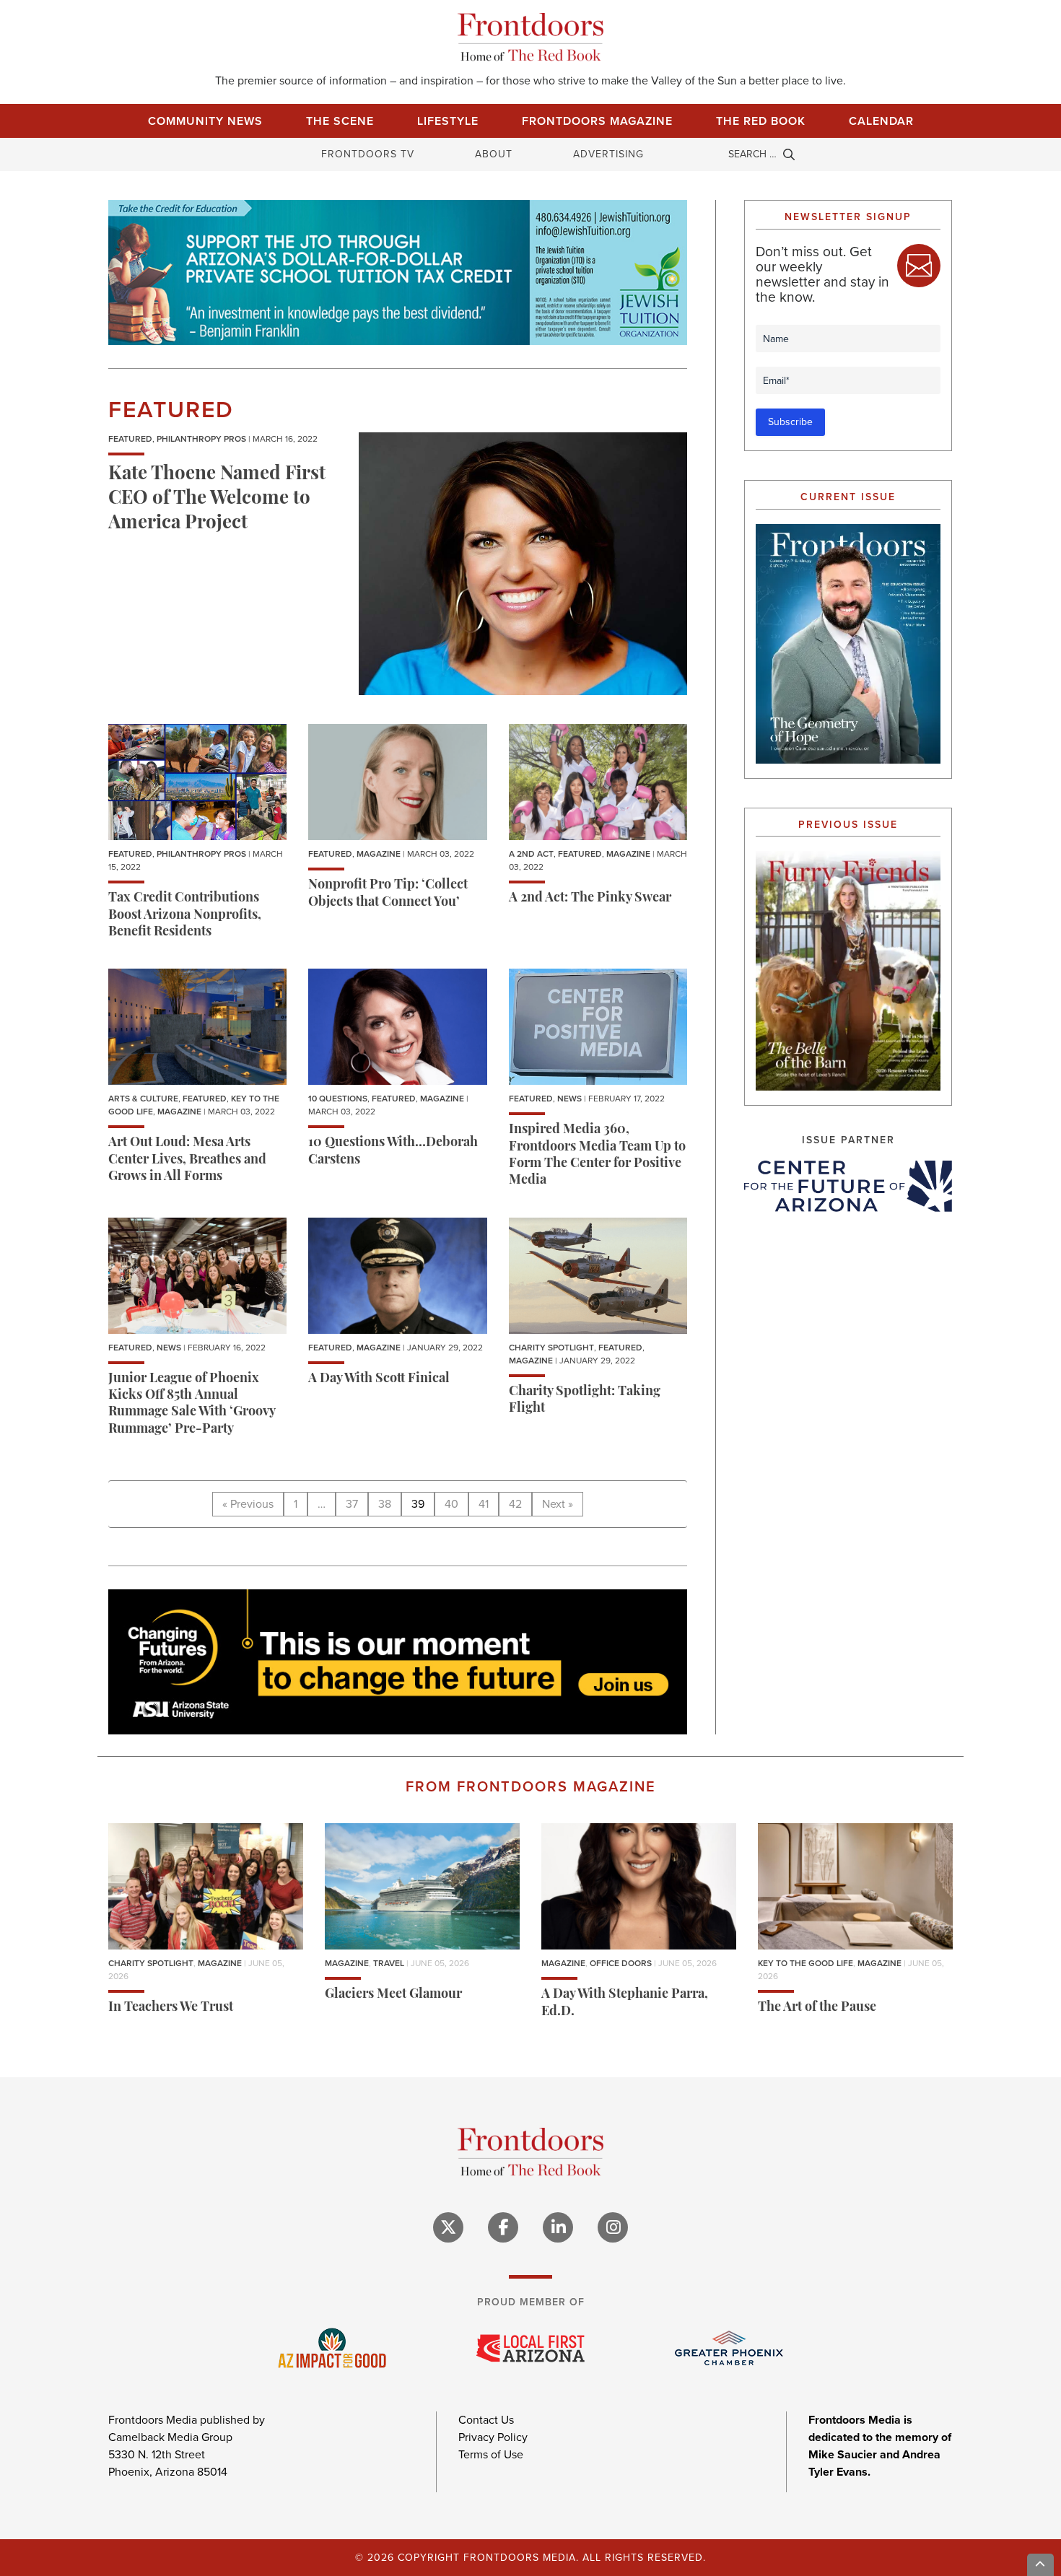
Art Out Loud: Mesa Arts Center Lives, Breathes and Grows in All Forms (187, 1160)
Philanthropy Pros (201, 439)
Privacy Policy (493, 2437)
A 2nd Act (531, 854)
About (494, 154)
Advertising (608, 154)
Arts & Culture (143, 1099)
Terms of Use (491, 2454)
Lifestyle (448, 121)
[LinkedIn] (558, 2227)
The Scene (340, 121)
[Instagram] (613, 2227)
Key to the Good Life (805, 1963)
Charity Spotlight (551, 1348)
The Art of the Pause (817, 2008)
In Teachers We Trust (171, 2008)
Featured (130, 439)
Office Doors (621, 1963)
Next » (558, 1504)
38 (385, 1504)
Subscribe (790, 422)
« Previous (248, 1504)
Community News (205, 121)
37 (352, 1504)
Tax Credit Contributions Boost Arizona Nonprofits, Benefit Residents (185, 916)
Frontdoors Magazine (597, 121)
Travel (389, 1963)
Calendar (881, 121)
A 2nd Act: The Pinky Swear (590, 899)
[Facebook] (503, 2227)
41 (484, 1504)
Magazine (379, 854)
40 (451, 1504)
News (569, 1099)
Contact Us (486, 2420)
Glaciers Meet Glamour (393, 1995)
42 (515, 1504)
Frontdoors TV (368, 154)
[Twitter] (448, 2227)
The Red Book (761, 121)
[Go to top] (1041, 2565)
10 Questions (338, 1099)
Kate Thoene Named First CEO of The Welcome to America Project (217, 499)
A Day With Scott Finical (379, 1379)
